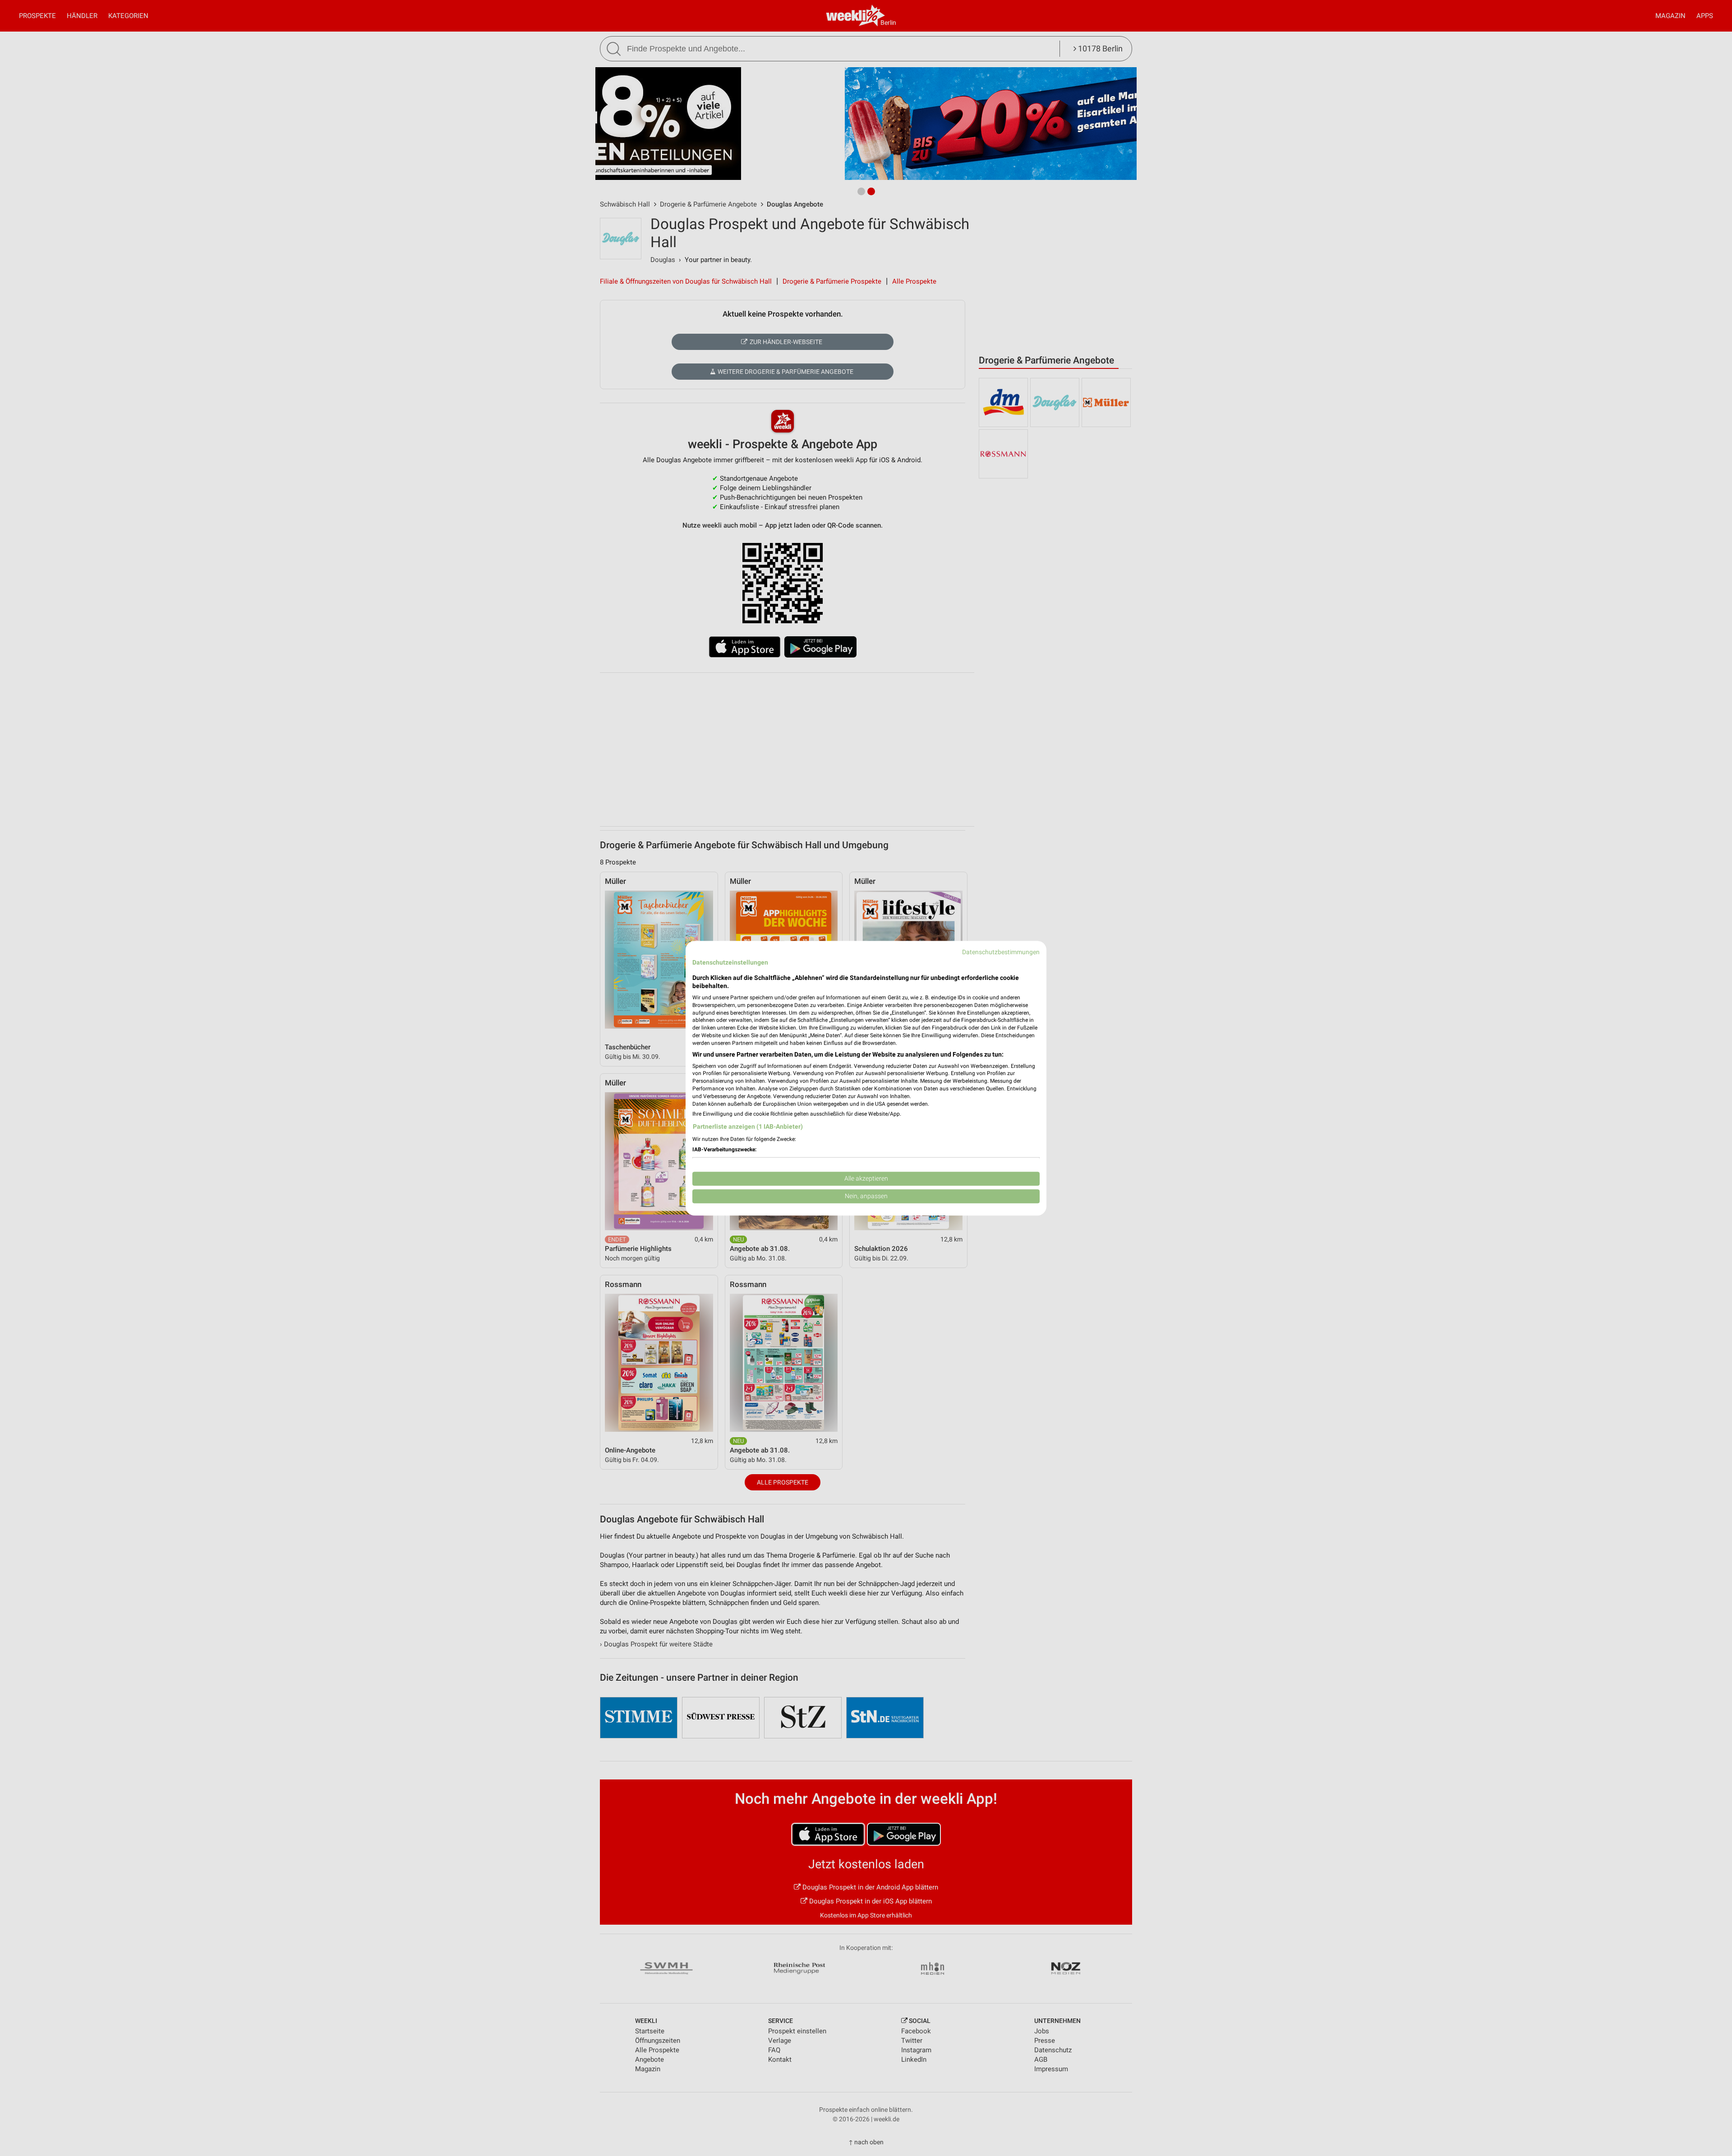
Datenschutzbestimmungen (1001, 952)
